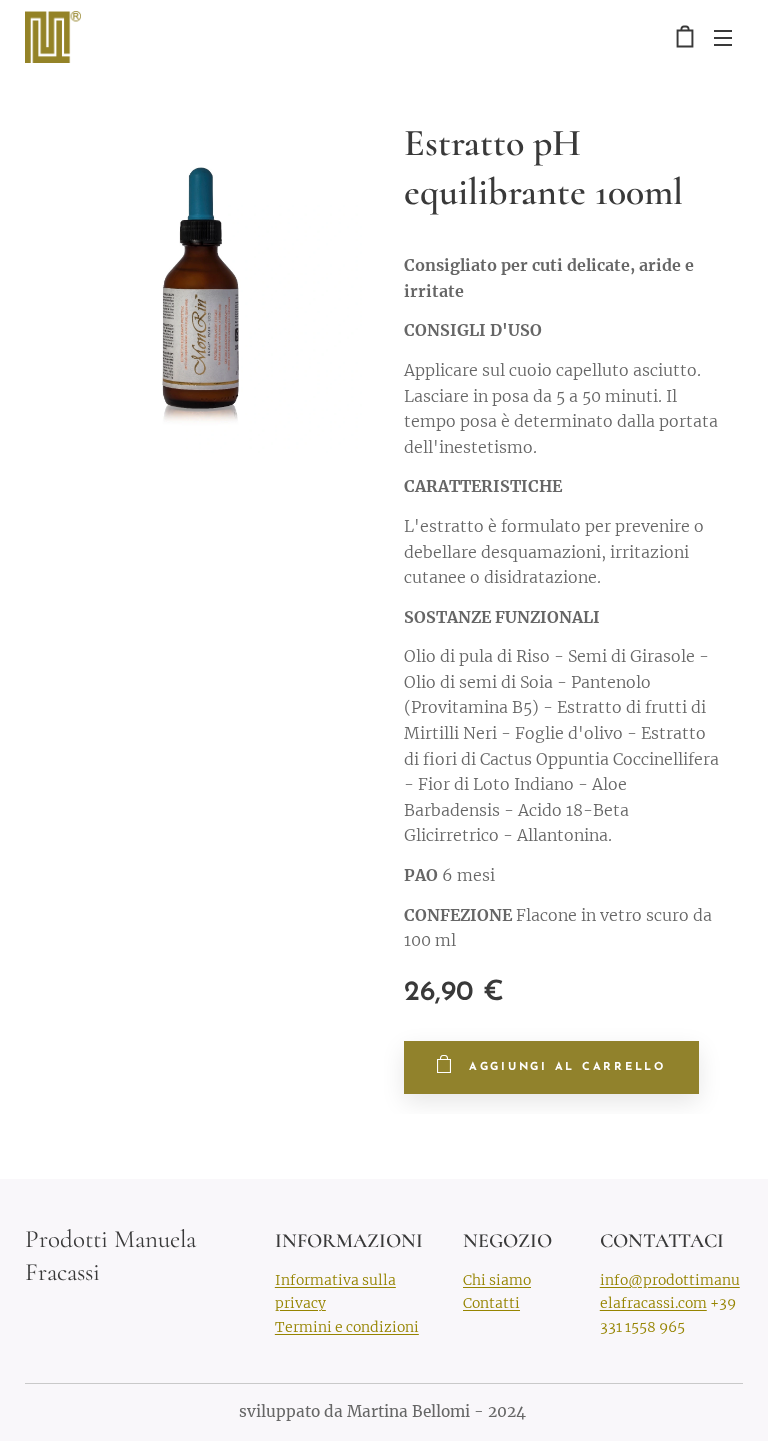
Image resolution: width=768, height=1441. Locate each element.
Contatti (491, 1303)
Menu (723, 37)
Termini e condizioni (347, 1327)
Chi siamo (497, 1280)
